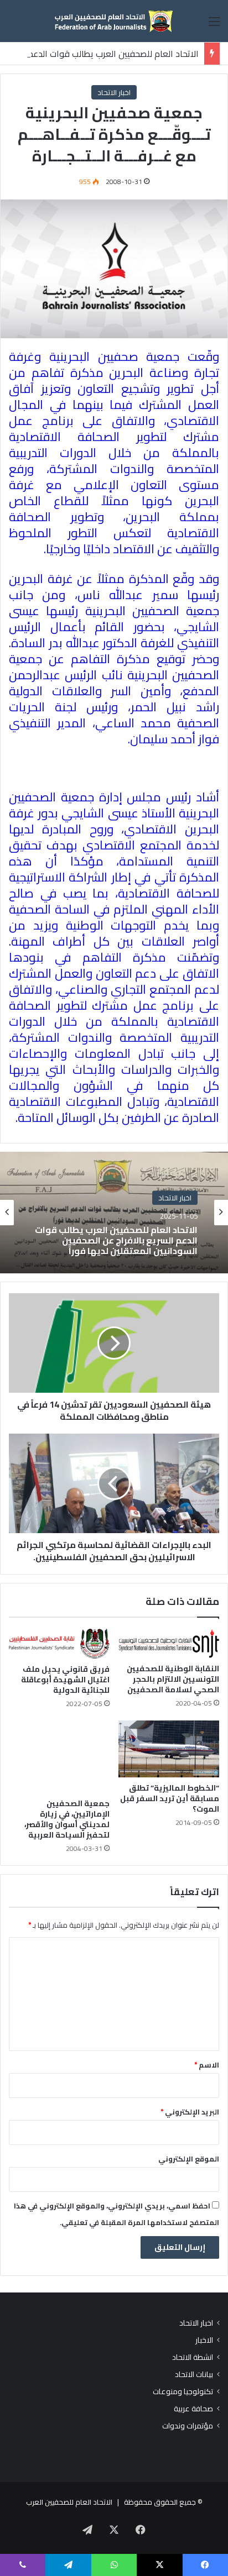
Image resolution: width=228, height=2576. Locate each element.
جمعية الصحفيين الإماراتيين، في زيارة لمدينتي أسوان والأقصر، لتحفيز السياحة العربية (67, 1819)
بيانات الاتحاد (194, 2375)
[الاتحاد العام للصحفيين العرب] (114, 21)
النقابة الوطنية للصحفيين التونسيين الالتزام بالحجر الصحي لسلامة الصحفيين (173, 1679)
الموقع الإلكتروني (189, 2159)
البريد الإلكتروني (190, 2112)
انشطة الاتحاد (193, 2357)
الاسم (207, 2065)
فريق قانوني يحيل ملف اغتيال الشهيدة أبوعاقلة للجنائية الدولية (65, 1680)
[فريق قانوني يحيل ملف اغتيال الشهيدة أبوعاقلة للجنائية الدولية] (59, 1644)
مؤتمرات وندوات (188, 2426)
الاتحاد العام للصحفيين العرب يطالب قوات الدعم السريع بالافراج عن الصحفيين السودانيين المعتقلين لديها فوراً (116, 1241)
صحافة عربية (193, 2409)
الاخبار (204, 2340)
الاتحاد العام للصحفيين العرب (69, 2502)
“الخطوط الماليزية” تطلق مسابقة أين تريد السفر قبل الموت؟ (170, 1798)
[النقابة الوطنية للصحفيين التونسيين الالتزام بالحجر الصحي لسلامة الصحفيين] (169, 1643)
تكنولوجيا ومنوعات (183, 2392)
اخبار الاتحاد (114, 92)
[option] (114, 1213)
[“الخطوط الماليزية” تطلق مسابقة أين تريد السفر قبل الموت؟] (169, 1749)
